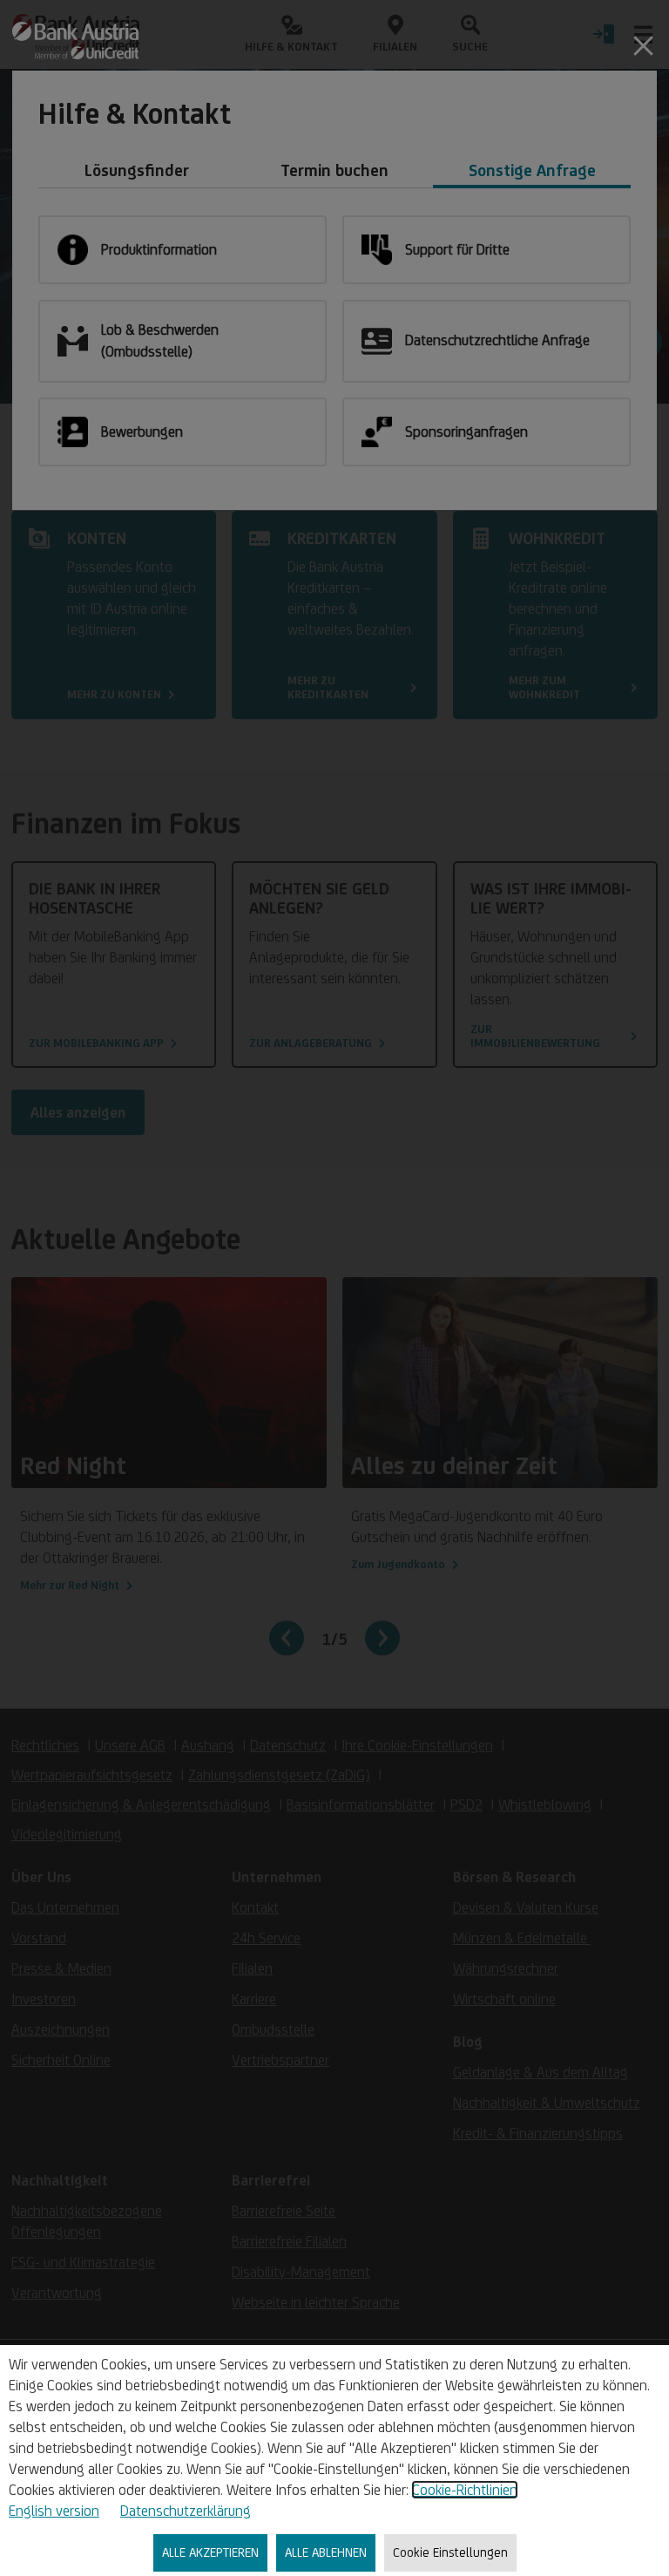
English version (54, 2511)
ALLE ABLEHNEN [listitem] (326, 2552)
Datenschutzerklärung (186, 2511)
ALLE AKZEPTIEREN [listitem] (210, 2552)
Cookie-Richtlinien (465, 2490)
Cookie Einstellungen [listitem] (450, 2552)
